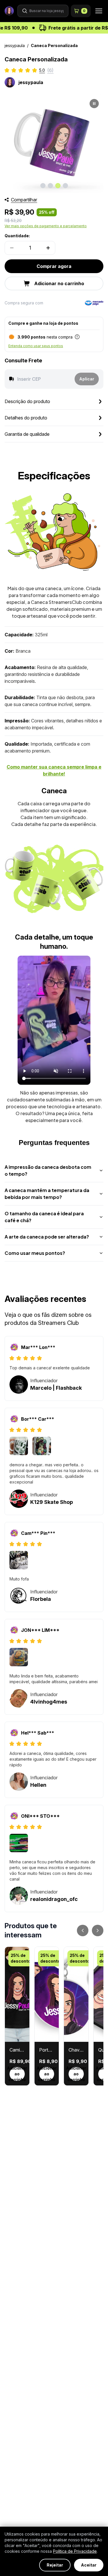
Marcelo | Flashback (56, 1388)
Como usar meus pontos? (35, 1253)
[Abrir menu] (97, 11)
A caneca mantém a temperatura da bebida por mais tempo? (47, 1194)
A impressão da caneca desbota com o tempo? (48, 1170)
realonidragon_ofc (54, 1899)
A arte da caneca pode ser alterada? (47, 1237)
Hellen (38, 1785)
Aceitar (89, 2565)
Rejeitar (55, 2565)
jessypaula (15, 45)
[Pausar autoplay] (94, 104)
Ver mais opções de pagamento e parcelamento (46, 226)
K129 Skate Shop (52, 1502)
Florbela (41, 1599)
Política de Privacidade (75, 2551)
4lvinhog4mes (49, 1702)
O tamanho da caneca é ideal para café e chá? (44, 1217)
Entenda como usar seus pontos (36, 346)
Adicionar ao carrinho (17, 2074)
